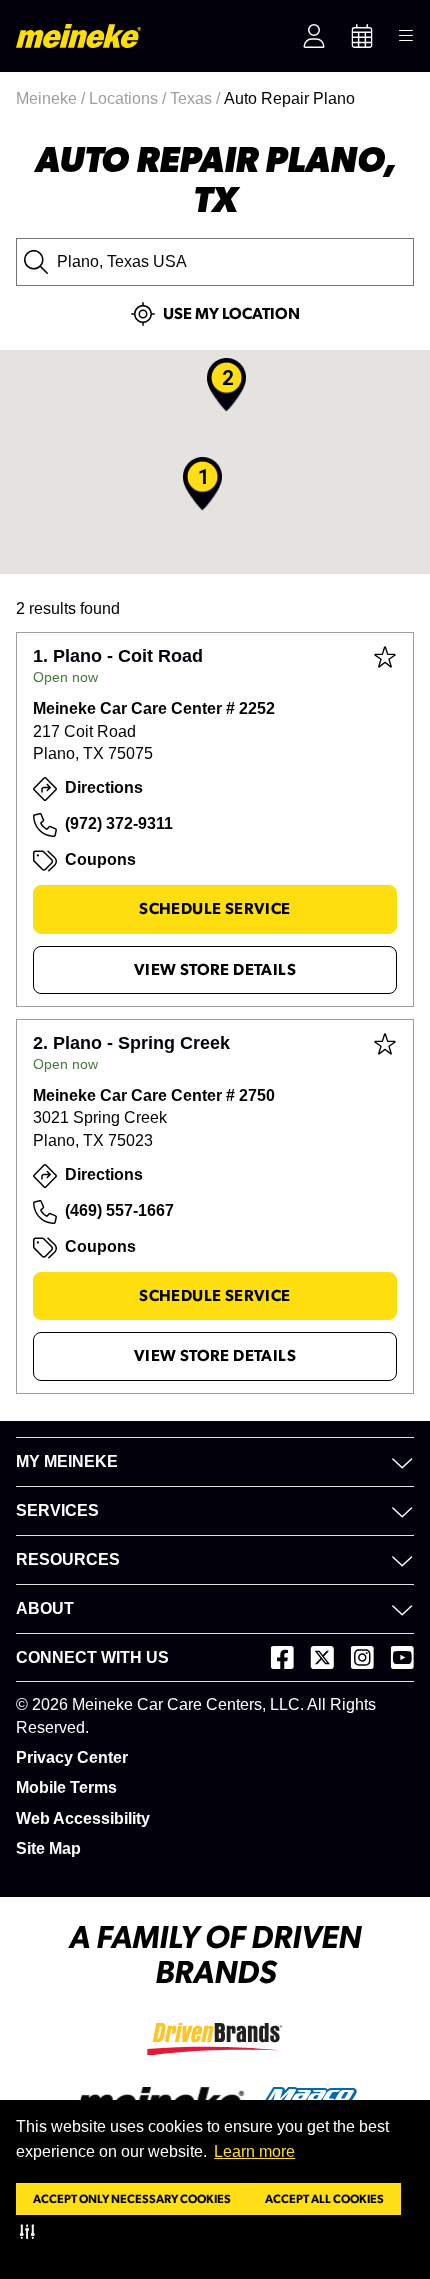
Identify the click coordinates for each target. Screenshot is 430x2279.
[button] (31, 2231)
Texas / (197, 98)
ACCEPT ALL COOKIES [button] (324, 2199)
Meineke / (52, 98)
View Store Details (215, 970)
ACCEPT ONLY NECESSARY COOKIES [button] (132, 2199)
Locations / (129, 98)
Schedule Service (214, 909)
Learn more (254, 2151)
